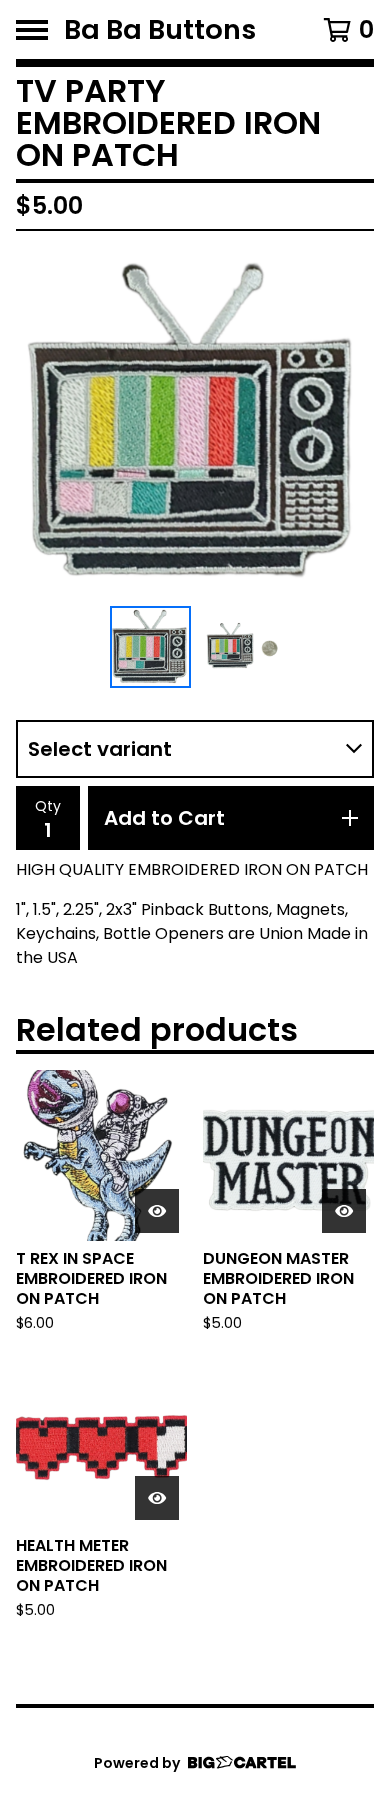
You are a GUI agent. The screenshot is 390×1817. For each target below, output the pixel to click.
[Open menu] (32, 30)
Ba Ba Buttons (160, 29)
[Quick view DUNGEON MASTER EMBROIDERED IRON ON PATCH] (344, 1211)
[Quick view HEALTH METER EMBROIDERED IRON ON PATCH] (157, 1498)
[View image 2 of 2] (240, 647)
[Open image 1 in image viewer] (195, 422)
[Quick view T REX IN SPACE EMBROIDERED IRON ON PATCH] (157, 1211)
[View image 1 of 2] (151, 647)
